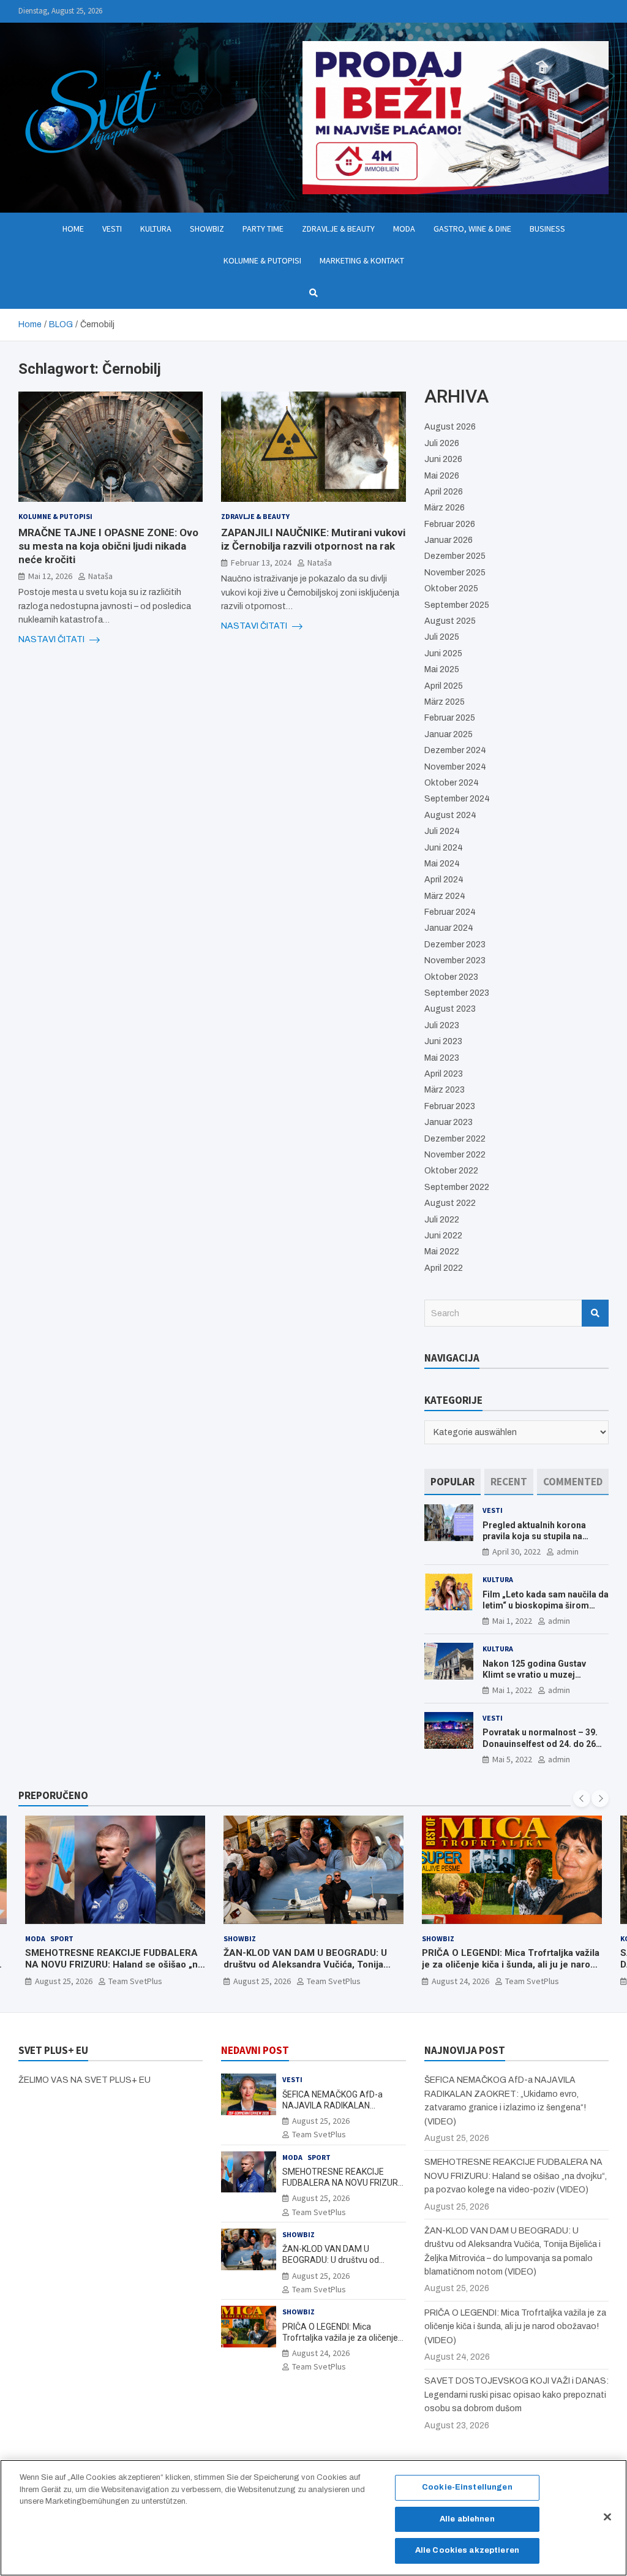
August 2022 (450, 1203)
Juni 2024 (444, 848)
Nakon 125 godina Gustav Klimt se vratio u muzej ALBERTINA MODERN (534, 1675)
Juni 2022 (443, 1236)
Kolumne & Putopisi (262, 260)
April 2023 (444, 1074)
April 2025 (444, 686)
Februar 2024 (450, 912)
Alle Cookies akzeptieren (467, 2550)
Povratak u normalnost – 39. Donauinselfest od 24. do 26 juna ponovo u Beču (540, 1743)
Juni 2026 (443, 459)
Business (547, 229)
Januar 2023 (449, 1122)
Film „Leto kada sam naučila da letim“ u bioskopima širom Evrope (546, 1605)
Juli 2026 (442, 443)
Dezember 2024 (455, 750)
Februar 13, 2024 (261, 563)
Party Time (263, 229)
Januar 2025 (449, 734)
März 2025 (445, 702)
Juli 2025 (442, 637)
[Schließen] (607, 2517)
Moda (404, 229)
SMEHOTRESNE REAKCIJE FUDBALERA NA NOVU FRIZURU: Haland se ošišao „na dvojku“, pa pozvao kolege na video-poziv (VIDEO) (114, 1971)
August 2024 (450, 815)
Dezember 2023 (455, 945)
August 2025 (450, 621)
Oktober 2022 (451, 1171)
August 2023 (450, 1009)
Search (595, 1313)
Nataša (100, 576)
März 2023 (445, 1090)
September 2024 (457, 799)
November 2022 (455, 1155)
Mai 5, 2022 (512, 1759)
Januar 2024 (449, 928)
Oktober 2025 (451, 589)
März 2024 (445, 896)
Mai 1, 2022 (512, 1621)
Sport (62, 1938)
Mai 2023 (442, 1058)
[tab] (452, 1482)
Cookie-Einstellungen (467, 2487)
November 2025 (455, 573)
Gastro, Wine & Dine (472, 229)
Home (73, 229)
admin (568, 1551)
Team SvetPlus (135, 1981)
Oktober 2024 (452, 783)
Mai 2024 (442, 864)
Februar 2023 (450, 1106)
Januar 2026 (449, 540)
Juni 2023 (443, 1041)
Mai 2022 (442, 1252)
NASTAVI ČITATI (52, 639)
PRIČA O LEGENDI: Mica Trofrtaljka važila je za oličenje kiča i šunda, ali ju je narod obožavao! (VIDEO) (511, 1965)
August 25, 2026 (64, 1981)
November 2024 (455, 767)
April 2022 (444, 1268)
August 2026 (450, 427)
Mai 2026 (442, 476)
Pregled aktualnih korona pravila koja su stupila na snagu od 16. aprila (534, 1536)
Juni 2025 (443, 653)
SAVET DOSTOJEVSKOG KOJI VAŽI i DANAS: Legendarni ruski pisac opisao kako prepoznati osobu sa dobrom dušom (516, 2395)
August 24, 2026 (460, 1981)
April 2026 (444, 492)
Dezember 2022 (455, 1139)
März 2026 (445, 508)
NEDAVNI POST (255, 2050)
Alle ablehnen (467, 2519)
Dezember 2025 (455, 556)
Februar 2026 (450, 524)
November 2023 (455, 960)
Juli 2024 (442, 831)
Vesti (112, 229)
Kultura (156, 229)
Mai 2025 (442, 669)
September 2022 (457, 1187)
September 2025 (457, 605)
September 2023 (457, 993)
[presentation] (582, 1798)
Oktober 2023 (451, 977)
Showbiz (207, 229)
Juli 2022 (442, 1220)
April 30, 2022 (516, 1551)
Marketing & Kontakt (362, 260)
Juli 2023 (442, 1025)
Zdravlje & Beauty (338, 229)
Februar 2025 (450, 718)
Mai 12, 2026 (50, 576)
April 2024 (444, 880)
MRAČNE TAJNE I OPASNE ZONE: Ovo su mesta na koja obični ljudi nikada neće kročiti (108, 546)
